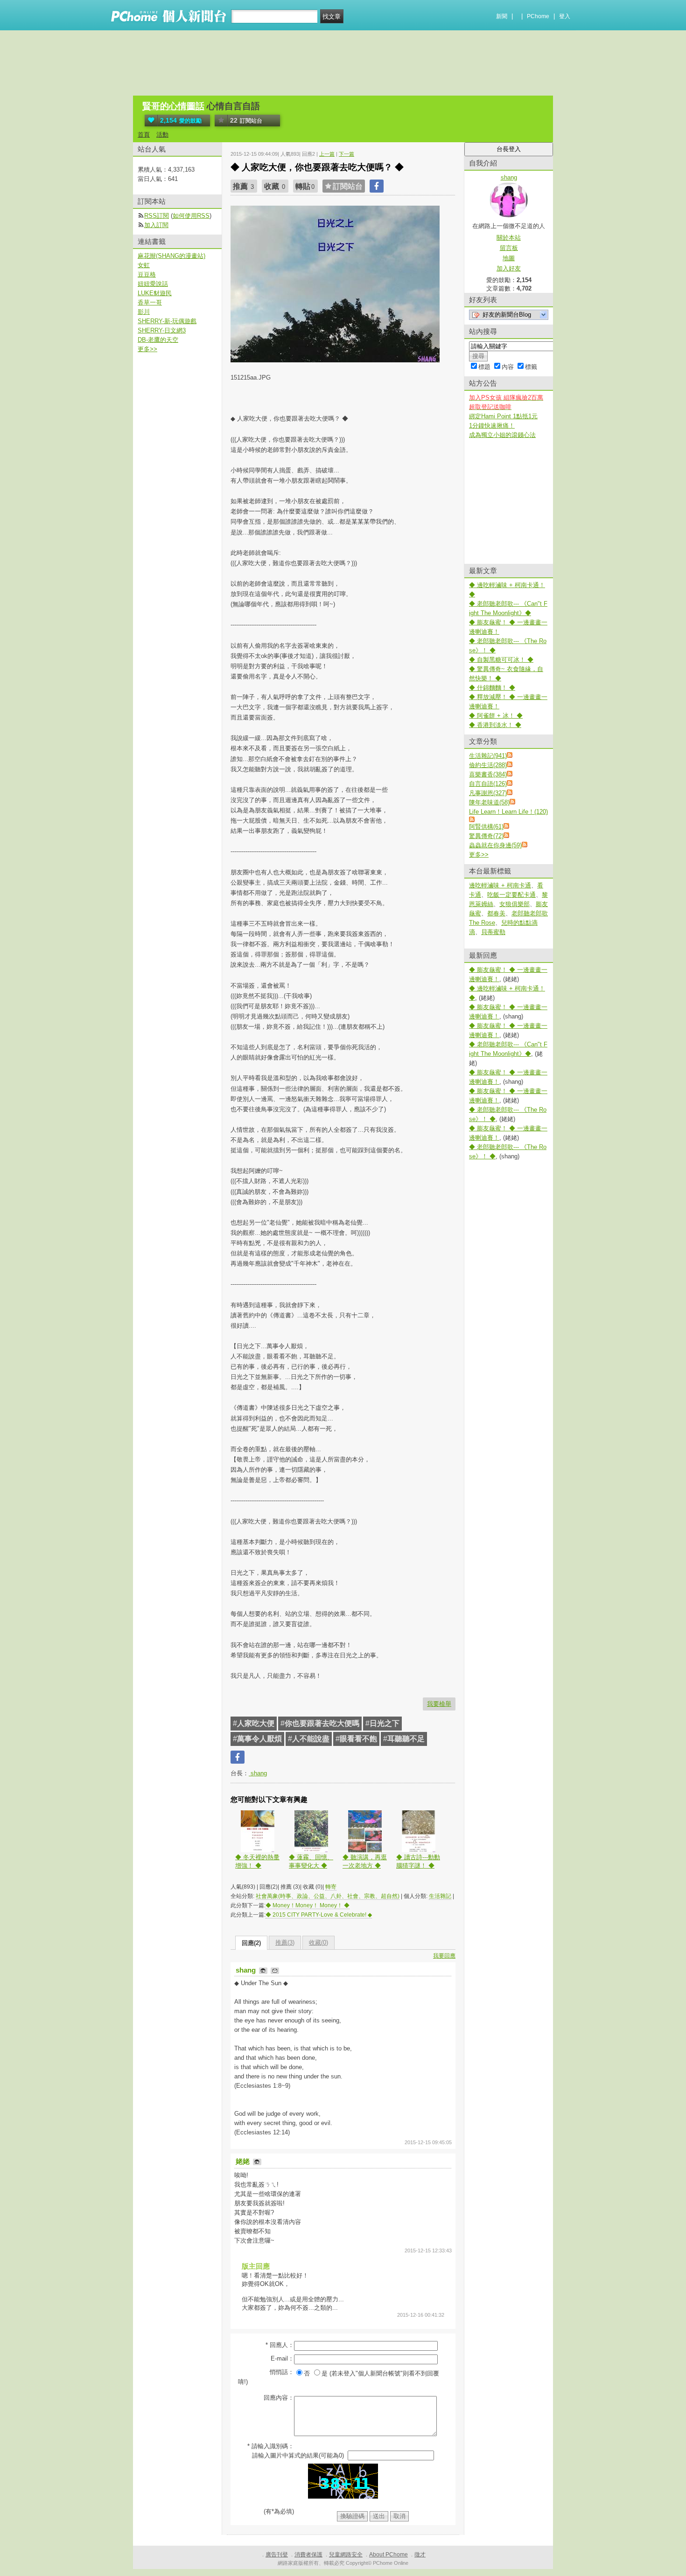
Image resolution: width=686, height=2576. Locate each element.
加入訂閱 (156, 225)
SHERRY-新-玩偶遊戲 (167, 321)
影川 (144, 312)
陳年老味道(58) (489, 802)
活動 (162, 135)
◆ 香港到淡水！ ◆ (495, 725)
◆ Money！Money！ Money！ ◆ (308, 1905)
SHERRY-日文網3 (162, 330)
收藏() (318, 1942)
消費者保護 (308, 2555)
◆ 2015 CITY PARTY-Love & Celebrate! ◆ (319, 1915)
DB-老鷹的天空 (158, 340)
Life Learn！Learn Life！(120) (508, 812)
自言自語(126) (488, 784)
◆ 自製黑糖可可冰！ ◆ (501, 660)
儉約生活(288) (488, 765)
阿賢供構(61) (486, 827)
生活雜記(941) (488, 756)
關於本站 (509, 238)
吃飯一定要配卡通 (511, 895)
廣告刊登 (277, 2555)
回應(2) (251, 1943)
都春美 (496, 913)
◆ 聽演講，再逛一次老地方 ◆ (365, 1861)
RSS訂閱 (157, 216)
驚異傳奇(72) (486, 836)
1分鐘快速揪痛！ (492, 426)
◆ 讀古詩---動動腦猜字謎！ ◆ (418, 1861)
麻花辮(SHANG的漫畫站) (171, 256)
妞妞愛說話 (153, 284)
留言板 (509, 248)
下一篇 (346, 154)
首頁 (144, 135)
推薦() (285, 1942)
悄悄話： (282, 2372)
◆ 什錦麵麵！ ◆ (492, 688)
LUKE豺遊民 (155, 293)
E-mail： (282, 2358)
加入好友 (509, 268)
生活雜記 (440, 1896)
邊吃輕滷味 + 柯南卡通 (500, 885)
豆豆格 (147, 274)
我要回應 (444, 1956)
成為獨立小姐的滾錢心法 (502, 435)
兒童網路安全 (346, 2555)
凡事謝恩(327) (488, 793)
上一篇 (327, 154)
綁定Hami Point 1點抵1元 (503, 416)
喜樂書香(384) (488, 774)
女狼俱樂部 (514, 904)
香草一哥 (150, 302)
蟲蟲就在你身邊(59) (495, 845)
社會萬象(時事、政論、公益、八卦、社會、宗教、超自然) (328, 1896)
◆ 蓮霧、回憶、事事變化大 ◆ (311, 1861)
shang (258, 1773)
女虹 (144, 265)
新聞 (502, 16)
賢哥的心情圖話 (173, 106)
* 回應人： (280, 2345)
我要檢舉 (439, 1704)
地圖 (509, 258)
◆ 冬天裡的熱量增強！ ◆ (257, 1861)
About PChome (388, 2555)
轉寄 (331, 1887)
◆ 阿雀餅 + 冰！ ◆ (496, 716)
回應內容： (279, 2398)
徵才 (420, 2555)
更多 (479, 855)
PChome (538, 16)
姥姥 (244, 2161)
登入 (565, 16)
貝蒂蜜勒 (493, 932)
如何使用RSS (191, 216)
